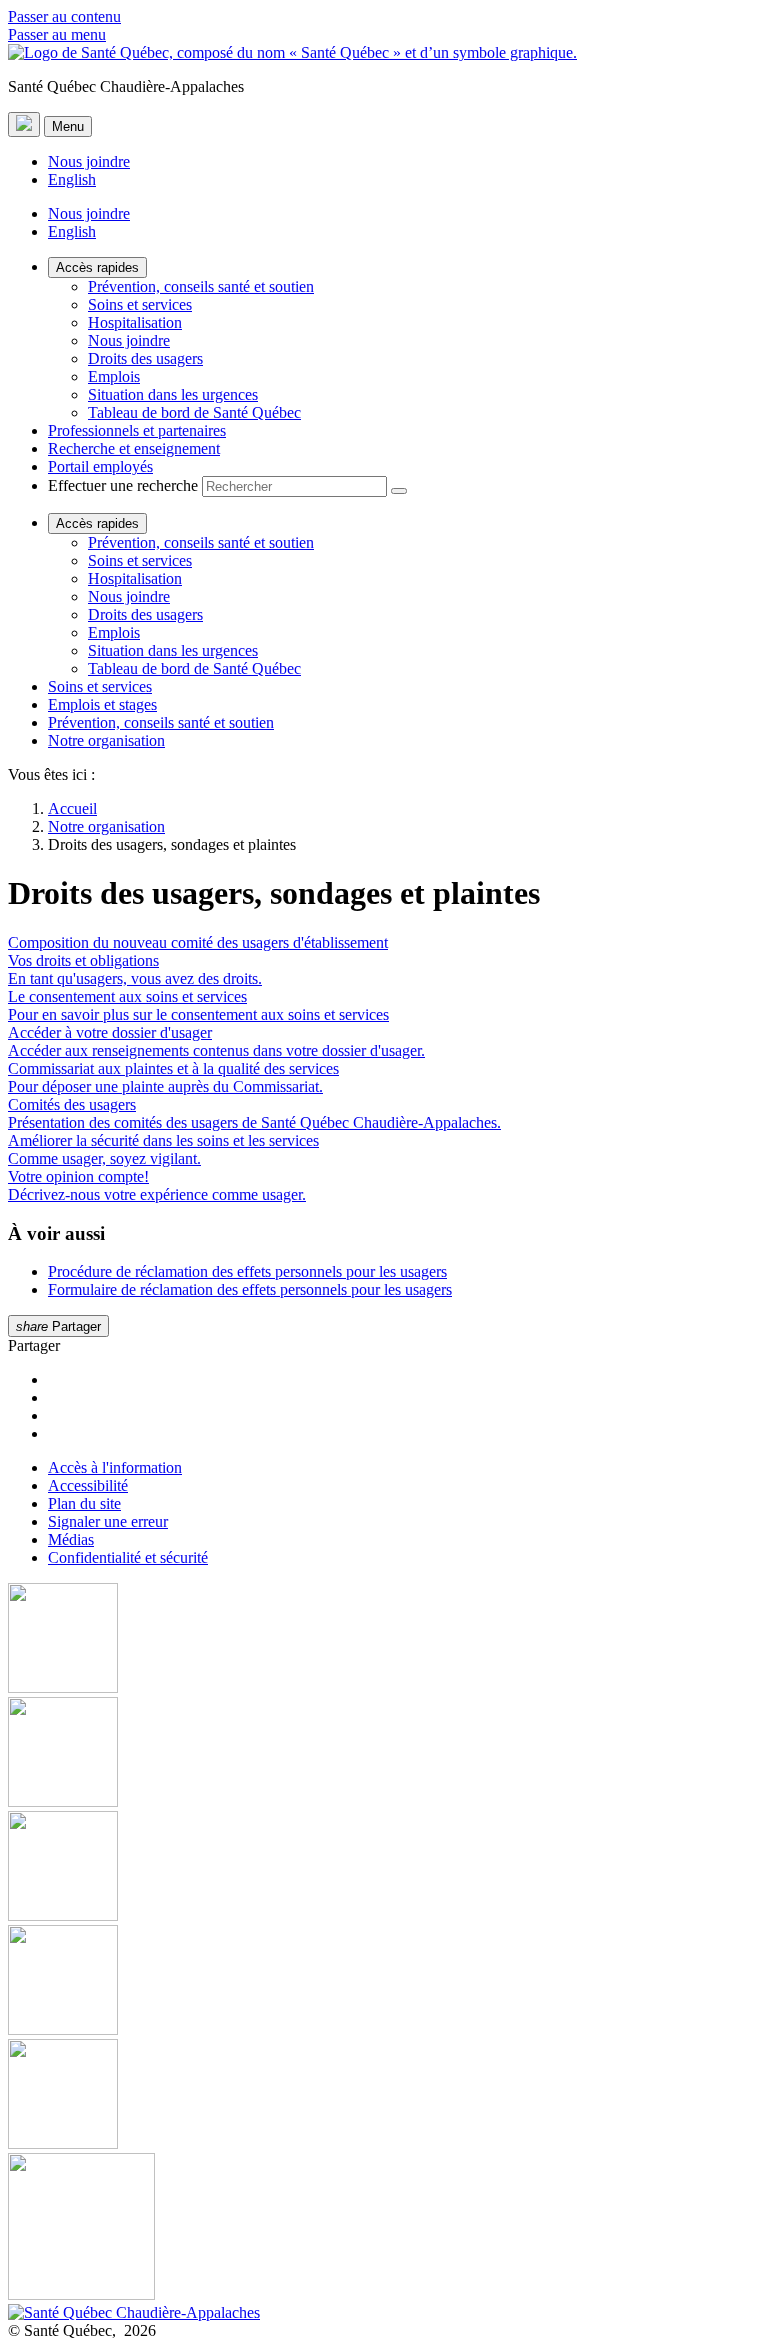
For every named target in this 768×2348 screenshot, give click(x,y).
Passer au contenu (64, 16)
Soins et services (140, 304)
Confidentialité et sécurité (128, 1557)
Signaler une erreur (108, 1521)
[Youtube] (384, 1868)
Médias (71, 1539)
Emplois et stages (102, 704)
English (72, 179)
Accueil (72, 808)
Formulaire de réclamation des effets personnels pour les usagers (250, 1289)
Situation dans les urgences (173, 394)
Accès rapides (97, 267)
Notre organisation (106, 740)
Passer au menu (57, 34)
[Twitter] (384, 1982)
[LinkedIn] (384, 2096)
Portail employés (100, 466)
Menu (68, 126)
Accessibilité (88, 1485)
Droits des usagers (145, 358)
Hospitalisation (135, 322)
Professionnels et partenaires (137, 430)
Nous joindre (89, 161)
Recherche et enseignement (134, 448)
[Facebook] (384, 1640)
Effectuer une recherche (123, 485)
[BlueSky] (384, 2228)
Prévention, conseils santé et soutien (201, 286)
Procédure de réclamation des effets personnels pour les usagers (247, 1271)
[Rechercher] (399, 491)
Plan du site (84, 1503)
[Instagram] (384, 1754)
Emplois (114, 376)
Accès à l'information (115, 1467)
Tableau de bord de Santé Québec (194, 412)
